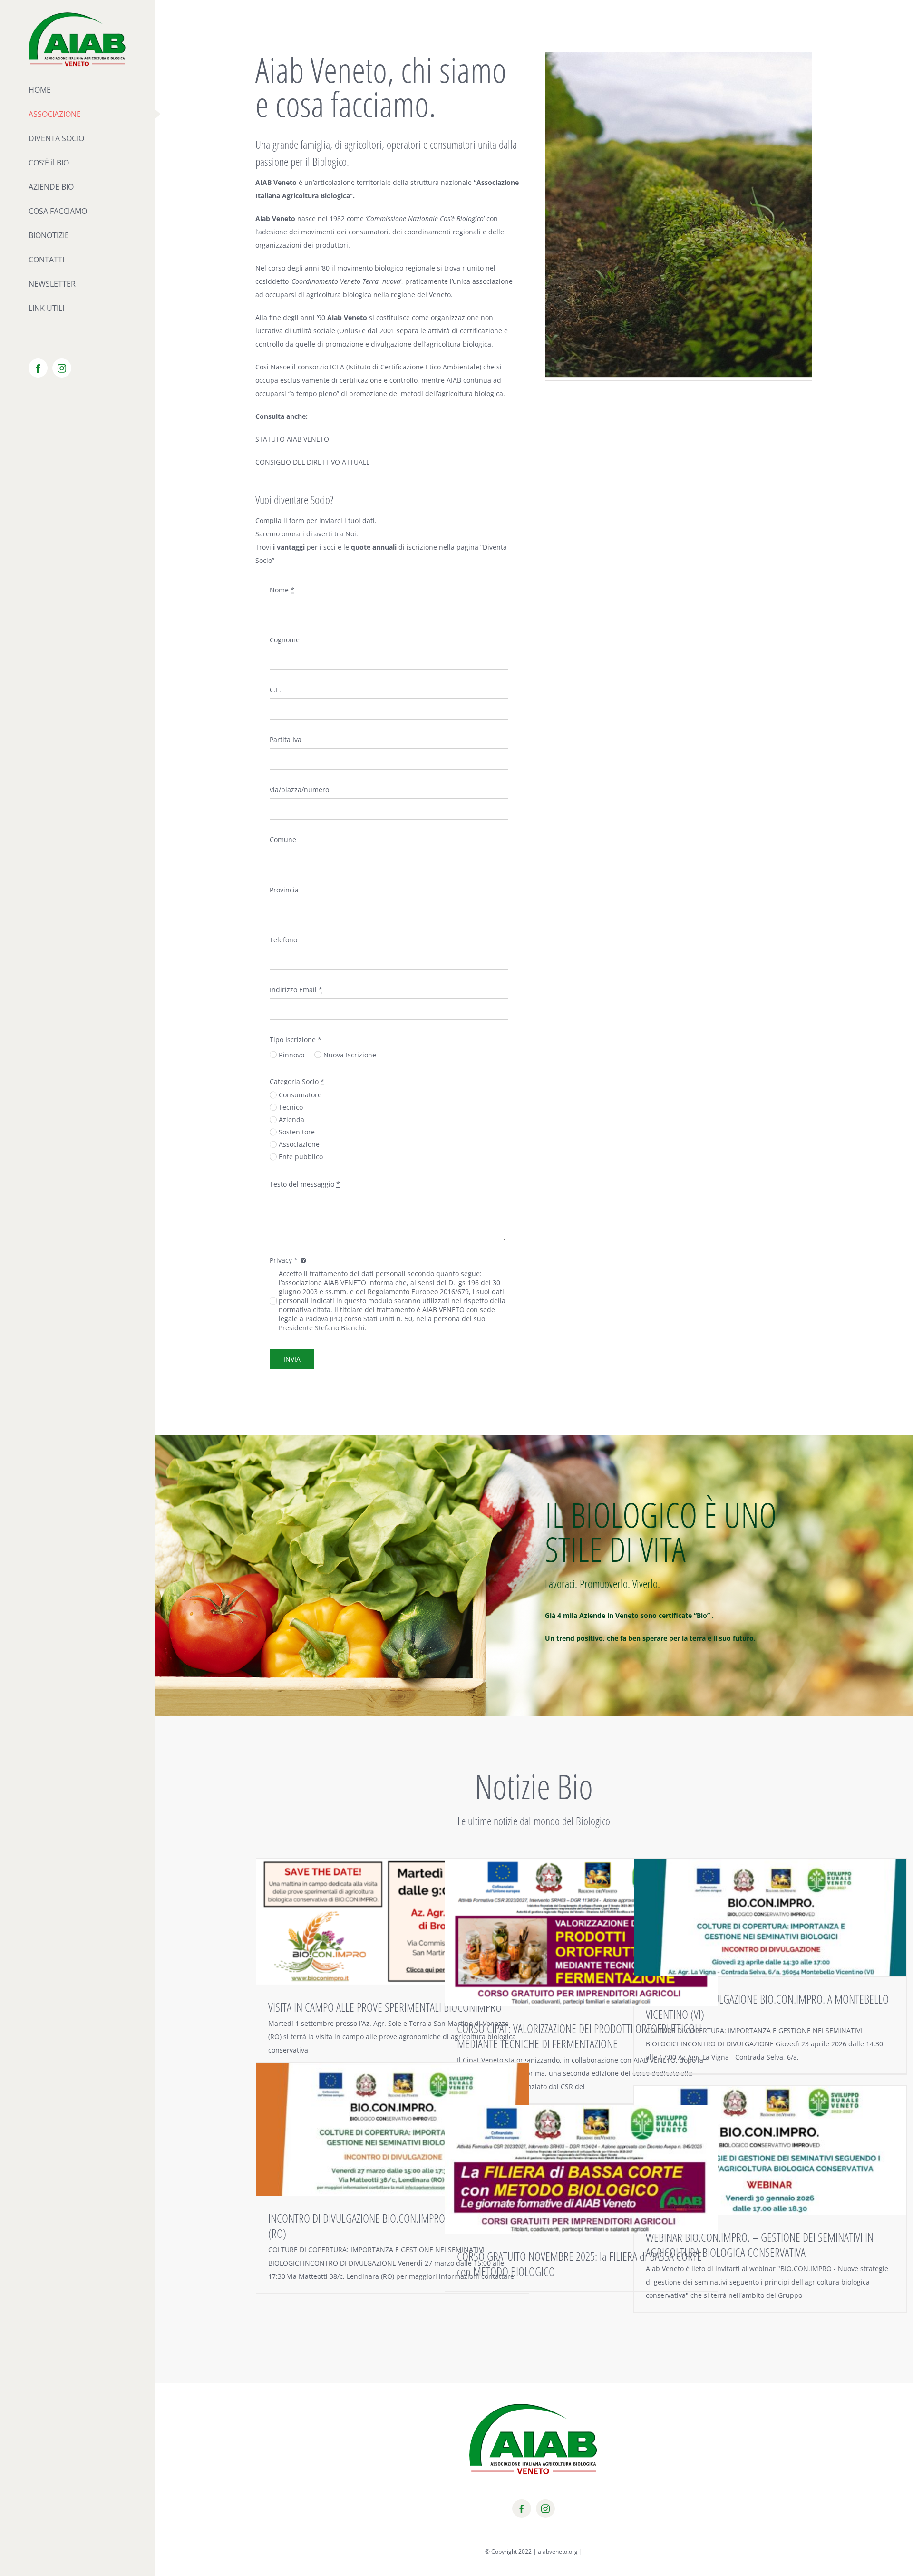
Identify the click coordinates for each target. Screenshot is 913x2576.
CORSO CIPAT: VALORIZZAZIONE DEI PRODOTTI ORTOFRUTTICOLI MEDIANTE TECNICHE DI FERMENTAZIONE (579, 2036)
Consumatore (300, 1095)
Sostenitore (297, 1132)
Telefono (283, 940)
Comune (283, 839)
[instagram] (545, 2508)
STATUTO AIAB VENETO (292, 439)
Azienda (291, 1119)
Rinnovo (291, 1055)
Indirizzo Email (296, 990)
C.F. (275, 690)
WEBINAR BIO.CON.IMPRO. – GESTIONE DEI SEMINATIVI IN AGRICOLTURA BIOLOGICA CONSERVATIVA (760, 2245)
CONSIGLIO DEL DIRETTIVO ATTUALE (313, 462)
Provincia (284, 890)
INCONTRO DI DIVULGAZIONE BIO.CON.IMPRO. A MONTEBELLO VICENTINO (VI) (767, 2006)
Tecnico (291, 1107)
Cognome (285, 640)
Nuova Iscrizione (350, 1055)
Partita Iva (286, 740)
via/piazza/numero (299, 789)
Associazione (299, 1144)
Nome (282, 590)
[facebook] (522, 2508)
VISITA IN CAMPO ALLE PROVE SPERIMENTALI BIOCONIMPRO (385, 2007)
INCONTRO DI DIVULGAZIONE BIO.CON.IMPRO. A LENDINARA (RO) (385, 2226)
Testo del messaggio (305, 1184)
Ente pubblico (301, 1157)
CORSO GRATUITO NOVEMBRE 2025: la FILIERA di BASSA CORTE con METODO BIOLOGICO (579, 2264)
